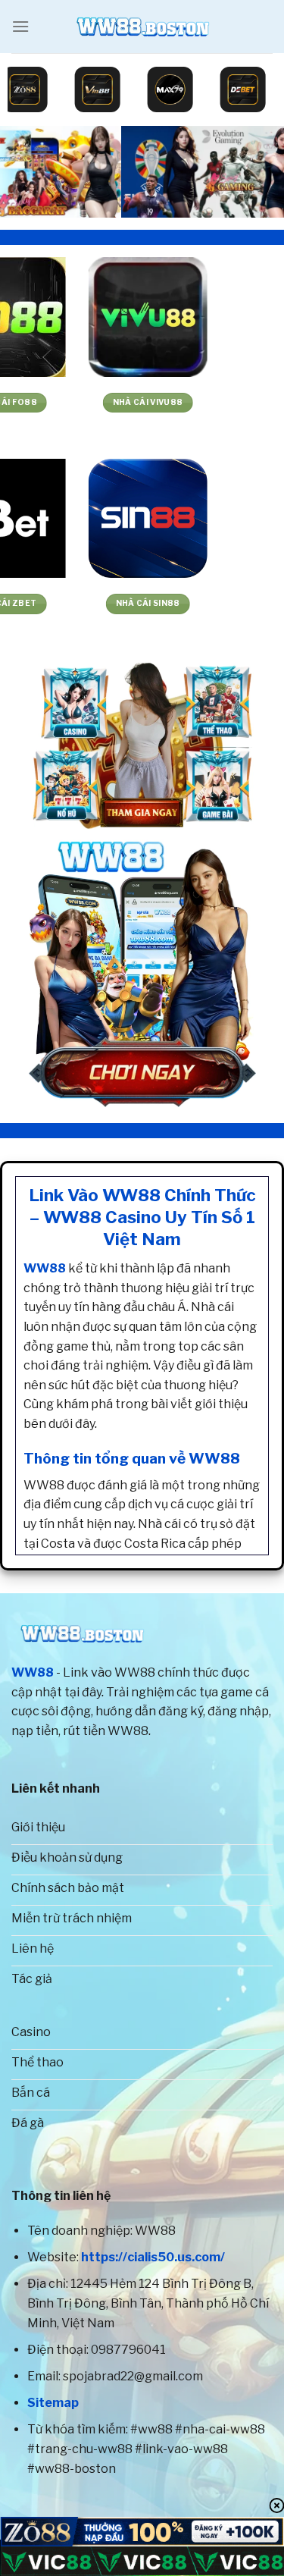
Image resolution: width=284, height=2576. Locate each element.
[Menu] (20, 26)
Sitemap (53, 2403)
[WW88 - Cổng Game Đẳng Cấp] (142, 27)
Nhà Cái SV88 (71, 603)
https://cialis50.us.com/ (153, 2257)
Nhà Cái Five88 (71, 402)
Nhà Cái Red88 (213, 402)
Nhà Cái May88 (213, 603)
